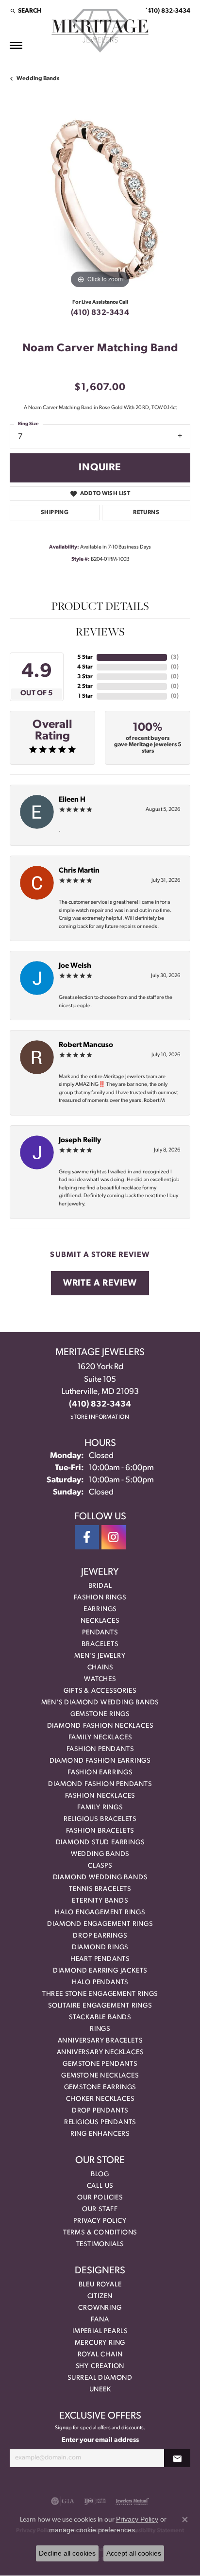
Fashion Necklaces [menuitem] (100, 1796)
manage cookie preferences (92, 2530)
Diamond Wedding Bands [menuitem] (100, 1878)
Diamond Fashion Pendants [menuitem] (100, 1784)
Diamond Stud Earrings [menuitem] (100, 1843)
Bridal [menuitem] (100, 1586)
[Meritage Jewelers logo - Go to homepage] (100, 31)
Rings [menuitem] (100, 2029)
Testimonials (100, 2244)
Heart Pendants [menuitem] (100, 1959)
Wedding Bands (38, 79)
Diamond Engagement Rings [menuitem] (100, 1924)
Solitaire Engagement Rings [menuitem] (100, 2006)
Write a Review (100, 1283)
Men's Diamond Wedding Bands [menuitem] (100, 1703)
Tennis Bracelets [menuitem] (100, 1889)
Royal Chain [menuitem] (100, 2355)
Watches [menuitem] (100, 1679)
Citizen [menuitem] (100, 2296)
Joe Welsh (75, 966)
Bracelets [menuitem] (100, 1644)
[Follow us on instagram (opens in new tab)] (114, 1537)
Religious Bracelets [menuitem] (100, 1819)
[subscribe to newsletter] (177, 2458)
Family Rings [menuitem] (100, 1808)
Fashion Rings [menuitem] (100, 1598)
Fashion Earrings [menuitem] (100, 1773)
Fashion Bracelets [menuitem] (100, 1831)
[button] (25, 11)
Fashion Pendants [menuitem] (100, 1749)
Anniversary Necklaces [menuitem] (100, 2052)
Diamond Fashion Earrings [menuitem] (100, 1761)
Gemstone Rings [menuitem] (100, 1714)
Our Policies (100, 2198)
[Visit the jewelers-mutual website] (132, 2501)
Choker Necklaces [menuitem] (100, 2099)
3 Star (85, 677)
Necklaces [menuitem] (100, 1621)
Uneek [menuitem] (100, 2390)
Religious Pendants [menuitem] (100, 2122)
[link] (167, 11)
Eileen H (72, 800)
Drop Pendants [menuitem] (100, 2111)
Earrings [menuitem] (100, 1609)
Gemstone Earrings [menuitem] (100, 2087)
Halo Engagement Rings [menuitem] (100, 1913)
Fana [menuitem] (100, 2320)
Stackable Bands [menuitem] (100, 2018)
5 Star (85, 657)
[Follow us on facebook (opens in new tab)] (87, 1537)
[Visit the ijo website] (95, 2501)
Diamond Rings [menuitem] (100, 1948)
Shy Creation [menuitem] (100, 2366)
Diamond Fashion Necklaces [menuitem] (100, 1726)
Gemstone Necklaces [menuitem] (100, 2076)
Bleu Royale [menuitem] (100, 2285)
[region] (100, 201)
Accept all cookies (134, 2553)
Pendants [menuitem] (100, 1633)
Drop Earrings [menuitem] (100, 1936)
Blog (100, 2174)
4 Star (85, 667)
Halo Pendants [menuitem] (100, 1983)
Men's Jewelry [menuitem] (100, 1656)
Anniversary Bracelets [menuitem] (100, 2041)
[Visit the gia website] (63, 2501)
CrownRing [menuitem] (100, 2308)
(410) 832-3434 (100, 313)
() (175, 657)
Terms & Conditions (100, 2233)
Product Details (100, 606)
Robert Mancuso (86, 1045)
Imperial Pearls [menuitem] (100, 2331)
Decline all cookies (67, 2553)
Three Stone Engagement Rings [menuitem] (100, 1994)
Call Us (100, 2186)
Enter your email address (100, 2440)
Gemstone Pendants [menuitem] (100, 2064)
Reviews (100, 632)
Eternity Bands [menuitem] (100, 1901)
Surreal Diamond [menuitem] (100, 2378)
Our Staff (100, 2209)
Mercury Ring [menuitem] (100, 2343)
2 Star (85, 687)
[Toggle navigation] (16, 45)
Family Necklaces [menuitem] (100, 1738)
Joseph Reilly (80, 1141)
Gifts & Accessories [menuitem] (100, 1691)
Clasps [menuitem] (100, 1866)
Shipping (55, 513)
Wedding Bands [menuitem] (100, 1854)
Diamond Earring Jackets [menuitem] (100, 1971)
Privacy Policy (100, 2221)
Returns (146, 513)
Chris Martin (79, 871)
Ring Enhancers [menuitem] (100, 2134)
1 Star (85, 696)
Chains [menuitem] (100, 1668)
